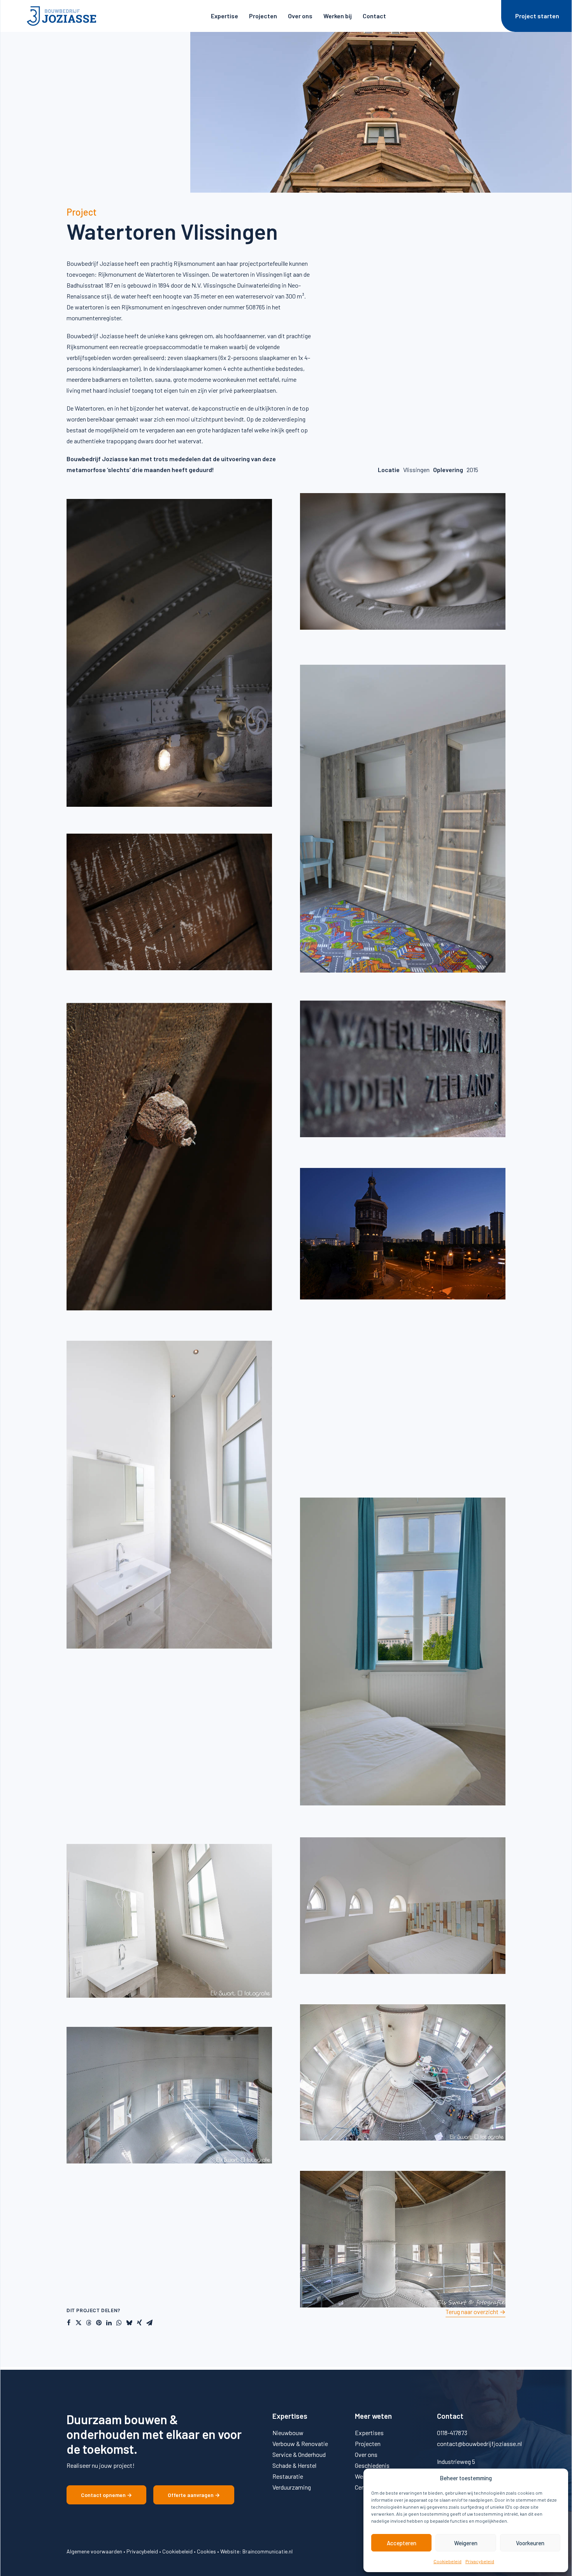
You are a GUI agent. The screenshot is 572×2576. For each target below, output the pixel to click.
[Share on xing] (139, 2323)
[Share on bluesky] (129, 2323)
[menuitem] (225, 16)
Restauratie (288, 2476)
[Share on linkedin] (109, 2323)
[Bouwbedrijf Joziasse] (61, 16)
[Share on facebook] (68, 2323)
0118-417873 (452, 2433)
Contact (374, 16)
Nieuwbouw (288, 2433)
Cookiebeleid (447, 2561)
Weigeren (466, 2543)
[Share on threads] (89, 2323)
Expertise (225, 16)
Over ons (300, 16)
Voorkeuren (530, 2543)
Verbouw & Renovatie (300, 2443)
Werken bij (338, 16)
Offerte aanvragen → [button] (194, 2495)
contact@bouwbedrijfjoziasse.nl (479, 2443)
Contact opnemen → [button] (106, 2495)
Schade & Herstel (294, 2465)
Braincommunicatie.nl (268, 2551)
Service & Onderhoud (299, 2454)
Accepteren (402, 2543)
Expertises (369, 2433)
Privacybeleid (480, 2561)
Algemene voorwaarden (94, 2551)
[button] (475, 2312)
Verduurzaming (292, 2487)
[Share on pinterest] (99, 2323)
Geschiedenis (372, 2465)
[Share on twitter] (79, 2323)
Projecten (263, 16)
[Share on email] (149, 2323)
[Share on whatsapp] (119, 2323)
